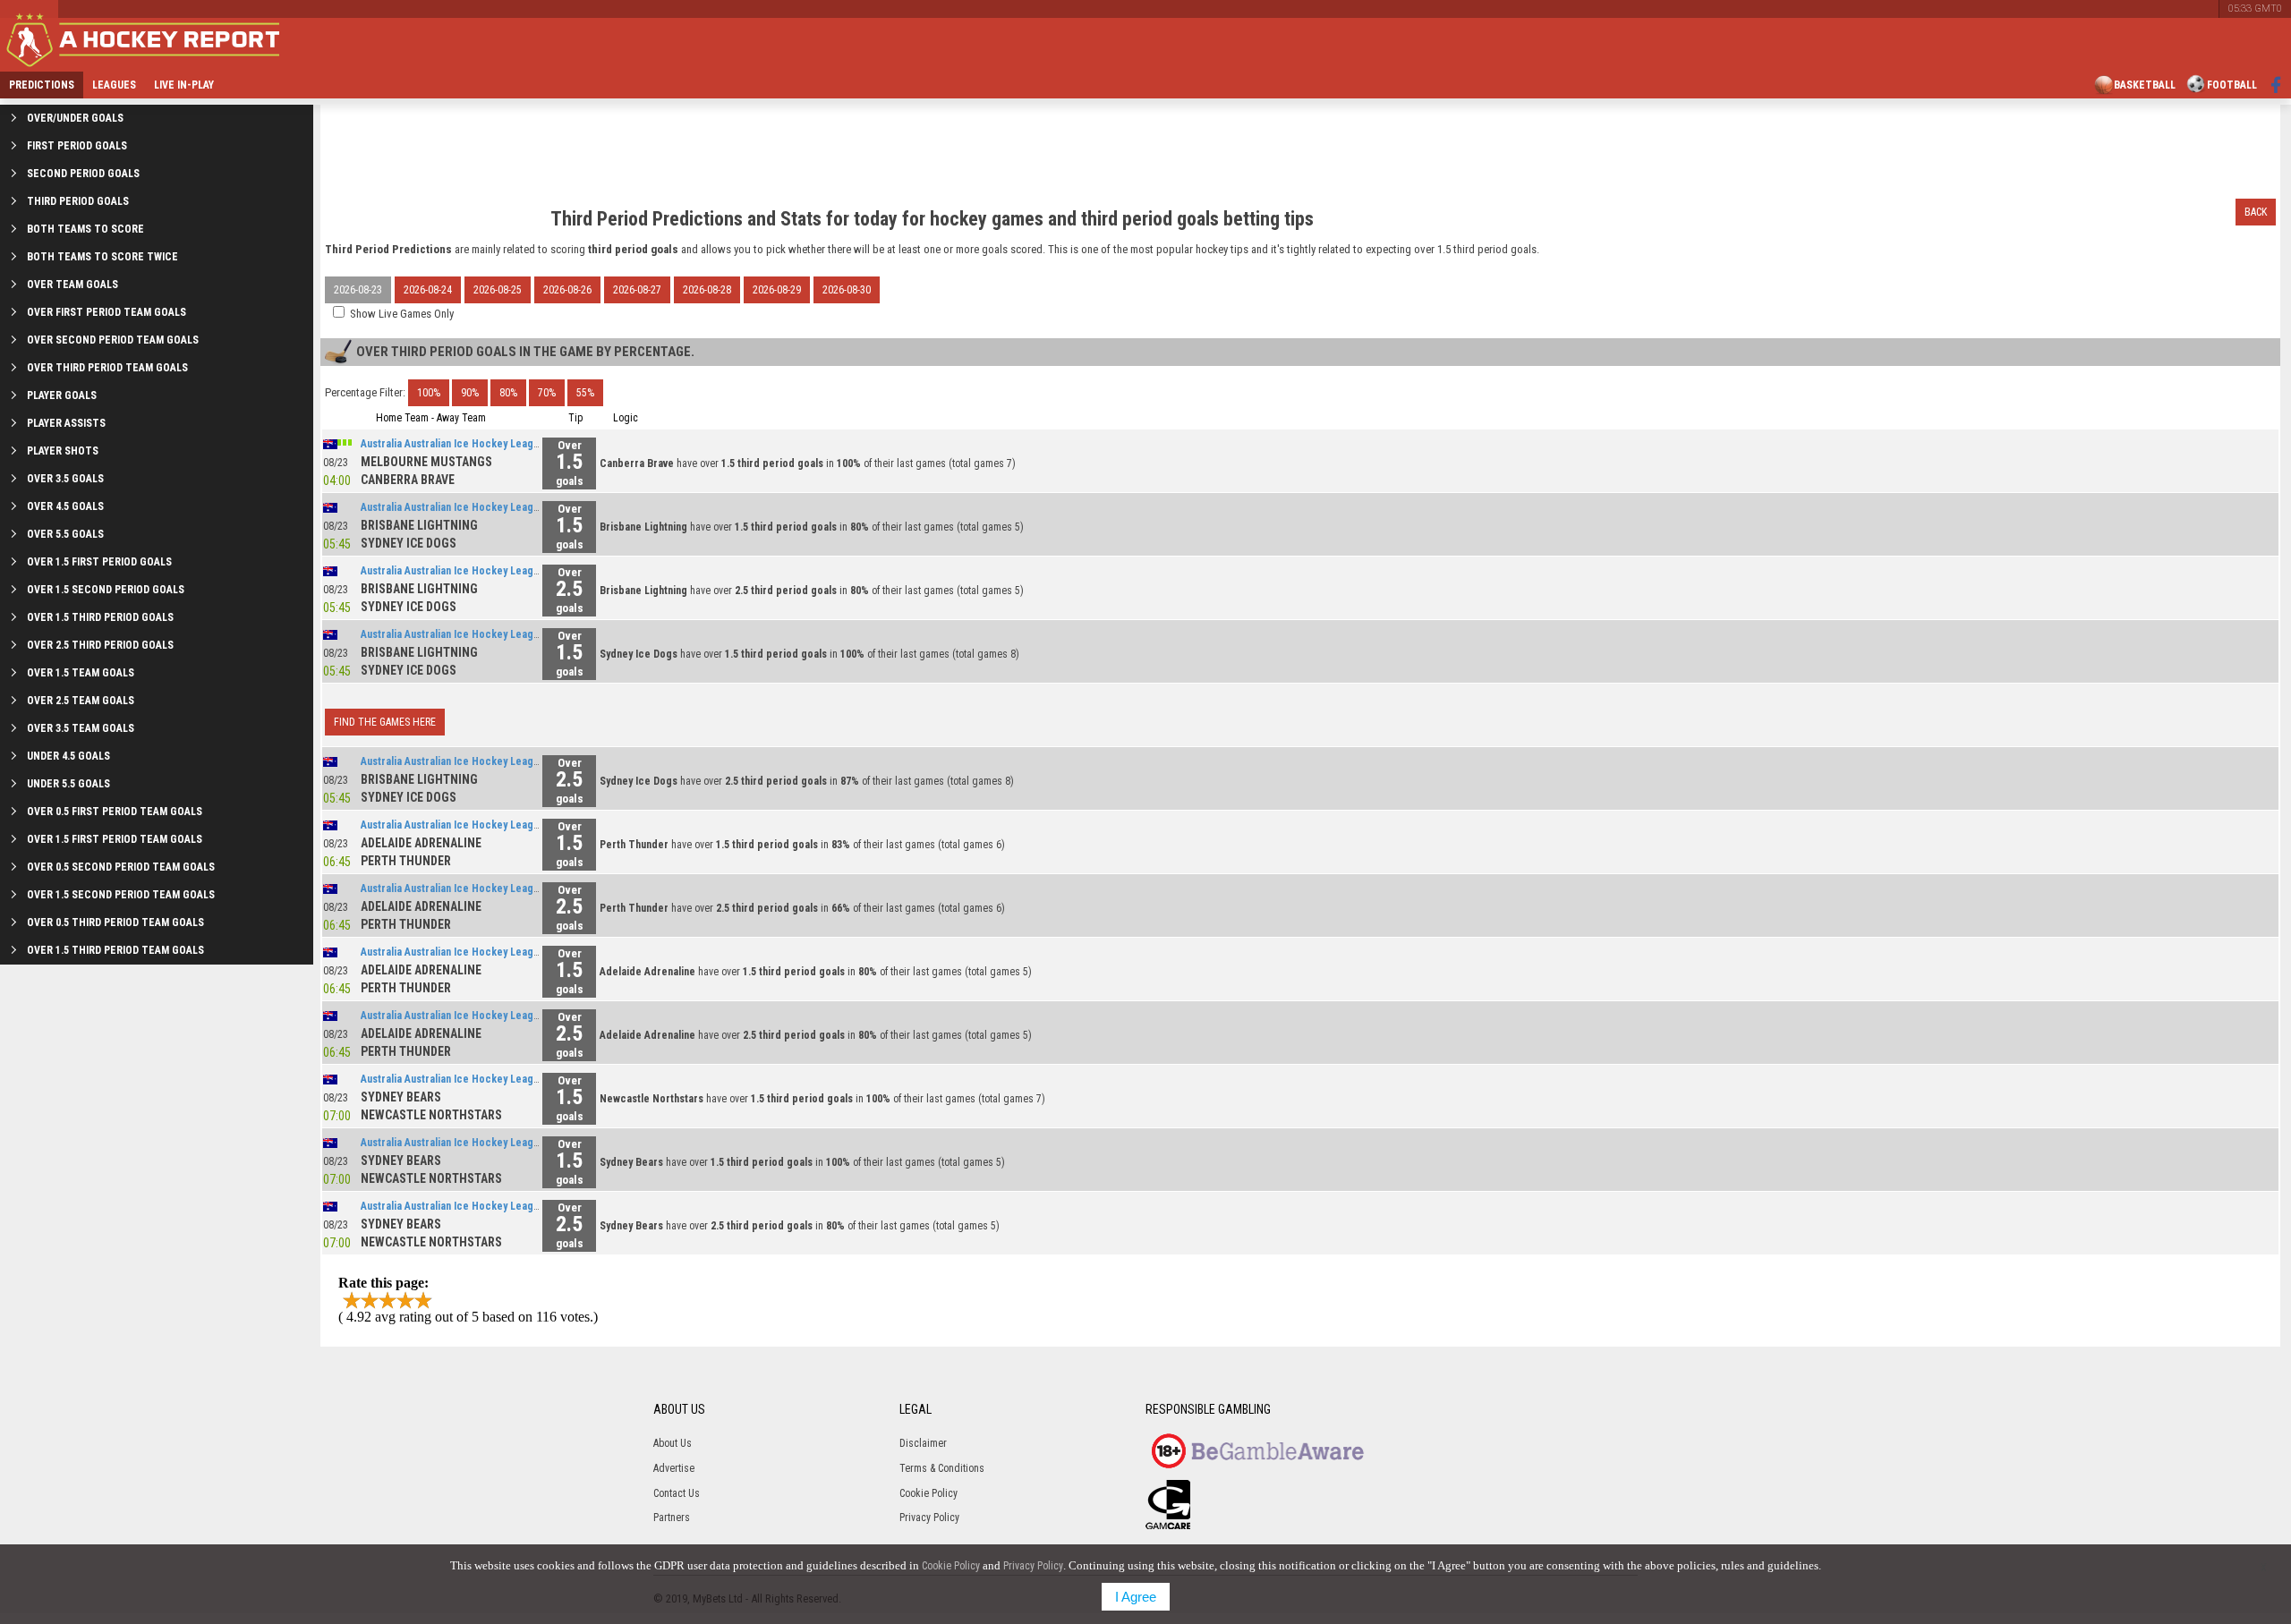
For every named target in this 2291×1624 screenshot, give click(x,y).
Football (2232, 85)
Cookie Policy (928, 1493)
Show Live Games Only (402, 314)
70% (547, 393)
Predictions (42, 85)
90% (470, 393)
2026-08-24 (428, 290)
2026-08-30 (847, 290)
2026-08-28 (707, 290)
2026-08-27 (637, 290)
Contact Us (677, 1493)
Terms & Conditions (942, 1468)
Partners (672, 1518)
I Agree (1136, 1597)
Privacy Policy (929, 1518)
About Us (673, 1443)
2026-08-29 (777, 290)
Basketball (2145, 85)
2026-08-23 (358, 290)
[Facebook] (2276, 85)
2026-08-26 (567, 290)
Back (2256, 212)
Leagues (114, 85)
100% (429, 393)
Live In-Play (184, 85)
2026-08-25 (498, 290)
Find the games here (385, 722)
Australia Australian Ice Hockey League (453, 444)
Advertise (674, 1468)
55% (585, 393)
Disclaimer (923, 1443)
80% (508, 393)
